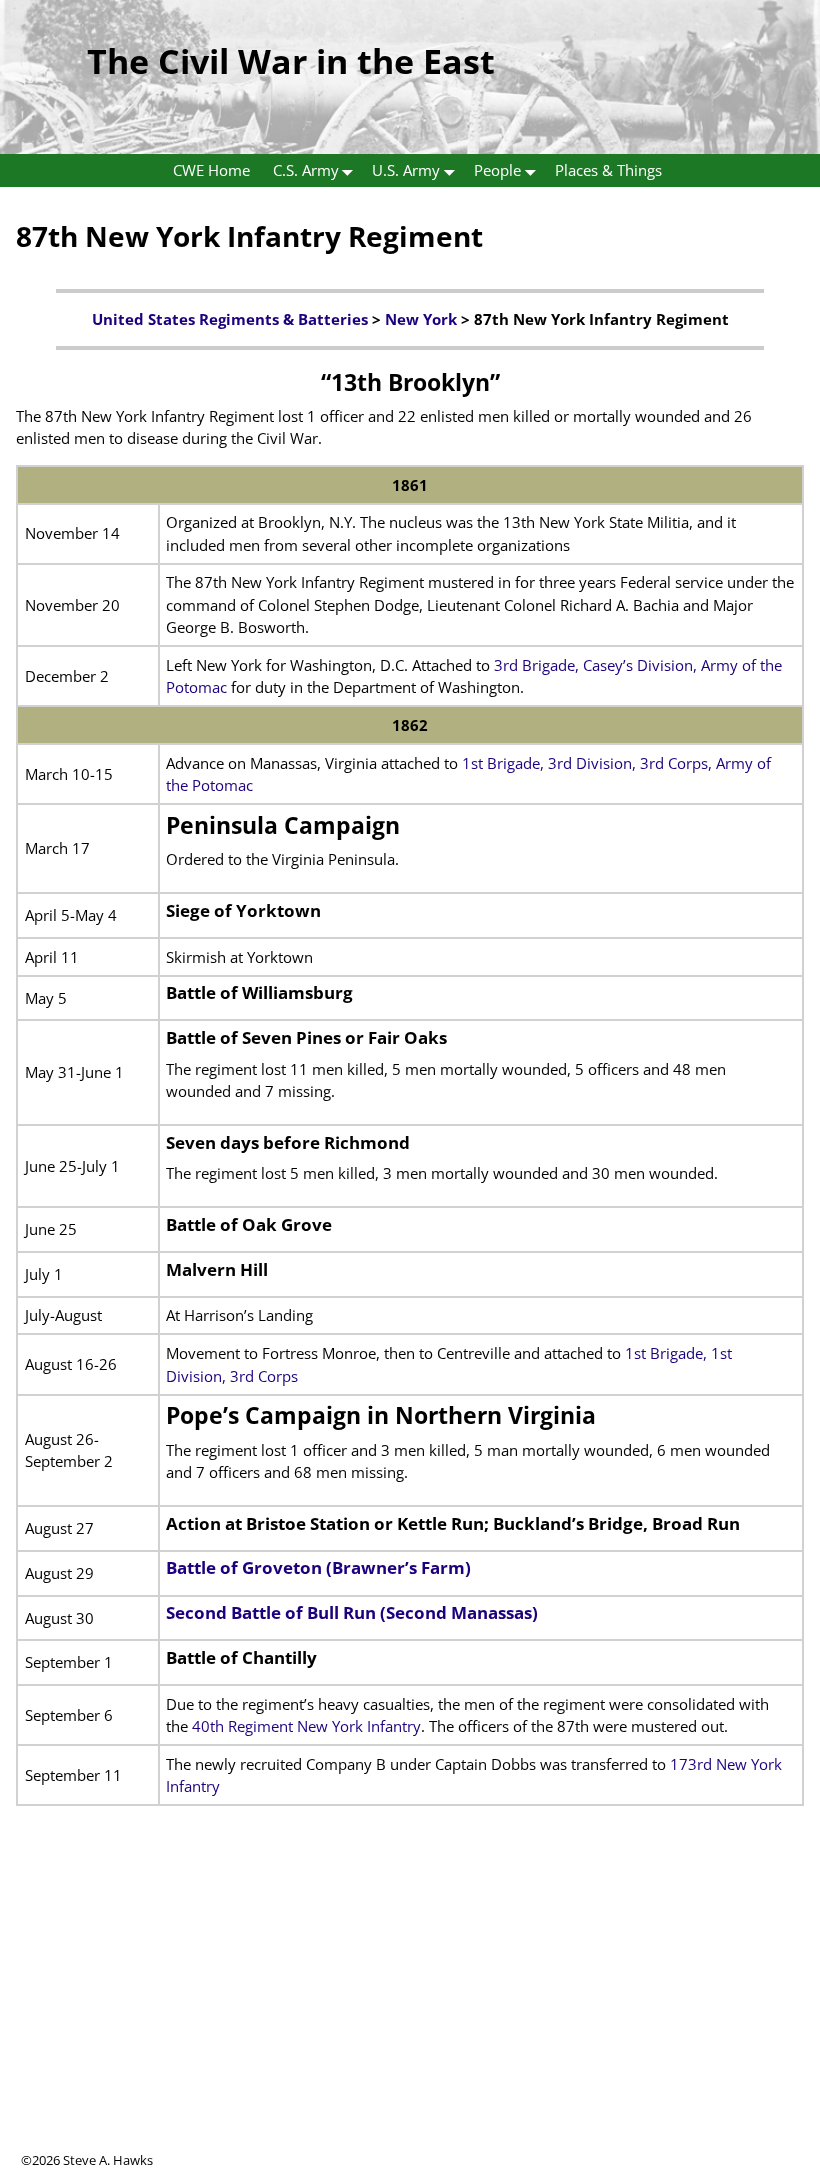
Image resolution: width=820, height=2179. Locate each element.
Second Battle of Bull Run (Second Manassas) (352, 1612)
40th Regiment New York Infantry (306, 1726)
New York (421, 319)
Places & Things (608, 170)
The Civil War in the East (291, 61)
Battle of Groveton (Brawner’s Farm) (318, 1567)
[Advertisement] (410, 2011)
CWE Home (211, 170)
